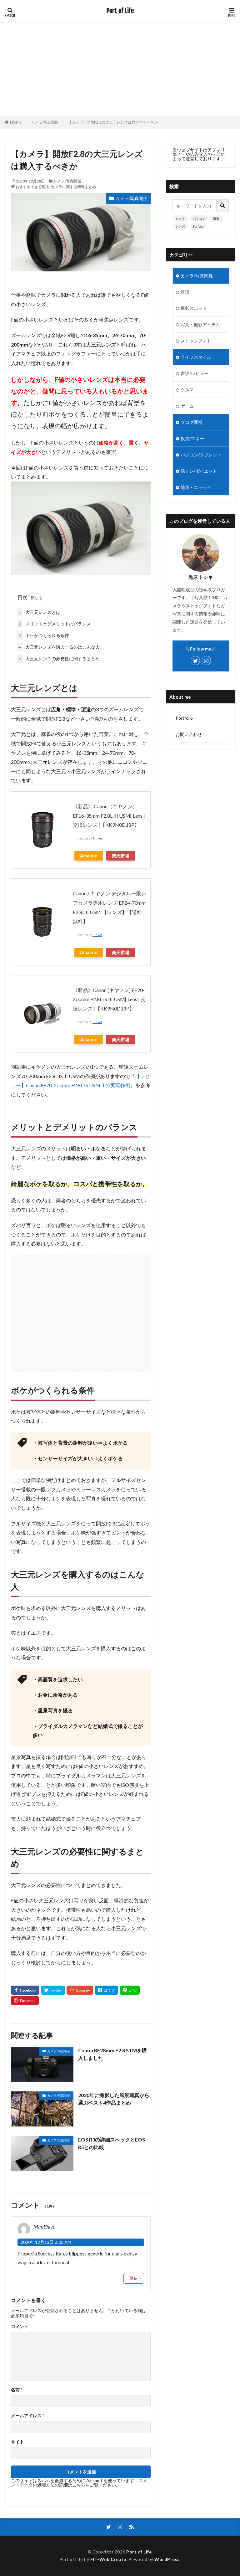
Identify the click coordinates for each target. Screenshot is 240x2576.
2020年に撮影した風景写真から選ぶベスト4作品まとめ (114, 2099)
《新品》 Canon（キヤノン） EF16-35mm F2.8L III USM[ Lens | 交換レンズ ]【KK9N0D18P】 (109, 815)
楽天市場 (121, 856)
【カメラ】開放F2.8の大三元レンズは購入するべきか (113, 122)
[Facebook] (25, 1990)
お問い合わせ (189, 734)
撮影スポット (194, 308)
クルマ (187, 390)
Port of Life (120, 11)
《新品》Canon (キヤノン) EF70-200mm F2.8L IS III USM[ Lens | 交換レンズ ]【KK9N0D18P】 (109, 999)
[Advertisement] (120, 69)
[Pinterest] (25, 2000)
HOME (16, 122)
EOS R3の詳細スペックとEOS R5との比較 (112, 2143)
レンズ (180, 226)
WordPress (167, 2559)
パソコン (199, 219)
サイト (17, 2442)
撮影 (216, 219)
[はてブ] (106, 1990)
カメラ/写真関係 (45, 122)
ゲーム (187, 406)
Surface (198, 226)
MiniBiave (44, 2226)
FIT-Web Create (108, 2559)
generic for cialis (105, 2253)
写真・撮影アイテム (200, 324)
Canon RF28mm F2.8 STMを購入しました (112, 2054)
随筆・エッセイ (196, 487)
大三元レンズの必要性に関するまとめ (59, 658)
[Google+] (80, 1990)
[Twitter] (53, 1990)
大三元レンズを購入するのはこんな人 (59, 647)
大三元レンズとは (39, 612)
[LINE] (130, 1990)
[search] (223, 206)
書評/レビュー (195, 373)
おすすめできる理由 (32, 187)
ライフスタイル (196, 357)
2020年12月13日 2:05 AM (46, 2242)
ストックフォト (196, 341)
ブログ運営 (192, 422)
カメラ (180, 219)
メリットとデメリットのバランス (55, 624)
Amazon (89, 856)
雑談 (185, 292)
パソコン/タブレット (201, 455)
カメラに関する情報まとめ (73, 187)
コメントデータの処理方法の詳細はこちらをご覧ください (79, 2483)
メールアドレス (27, 2416)
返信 (134, 2278)
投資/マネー (192, 438)
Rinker (97, 838)
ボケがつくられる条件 (44, 635)
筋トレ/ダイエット (199, 471)
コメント (20, 2327)
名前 (17, 2390)
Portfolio (184, 718)
